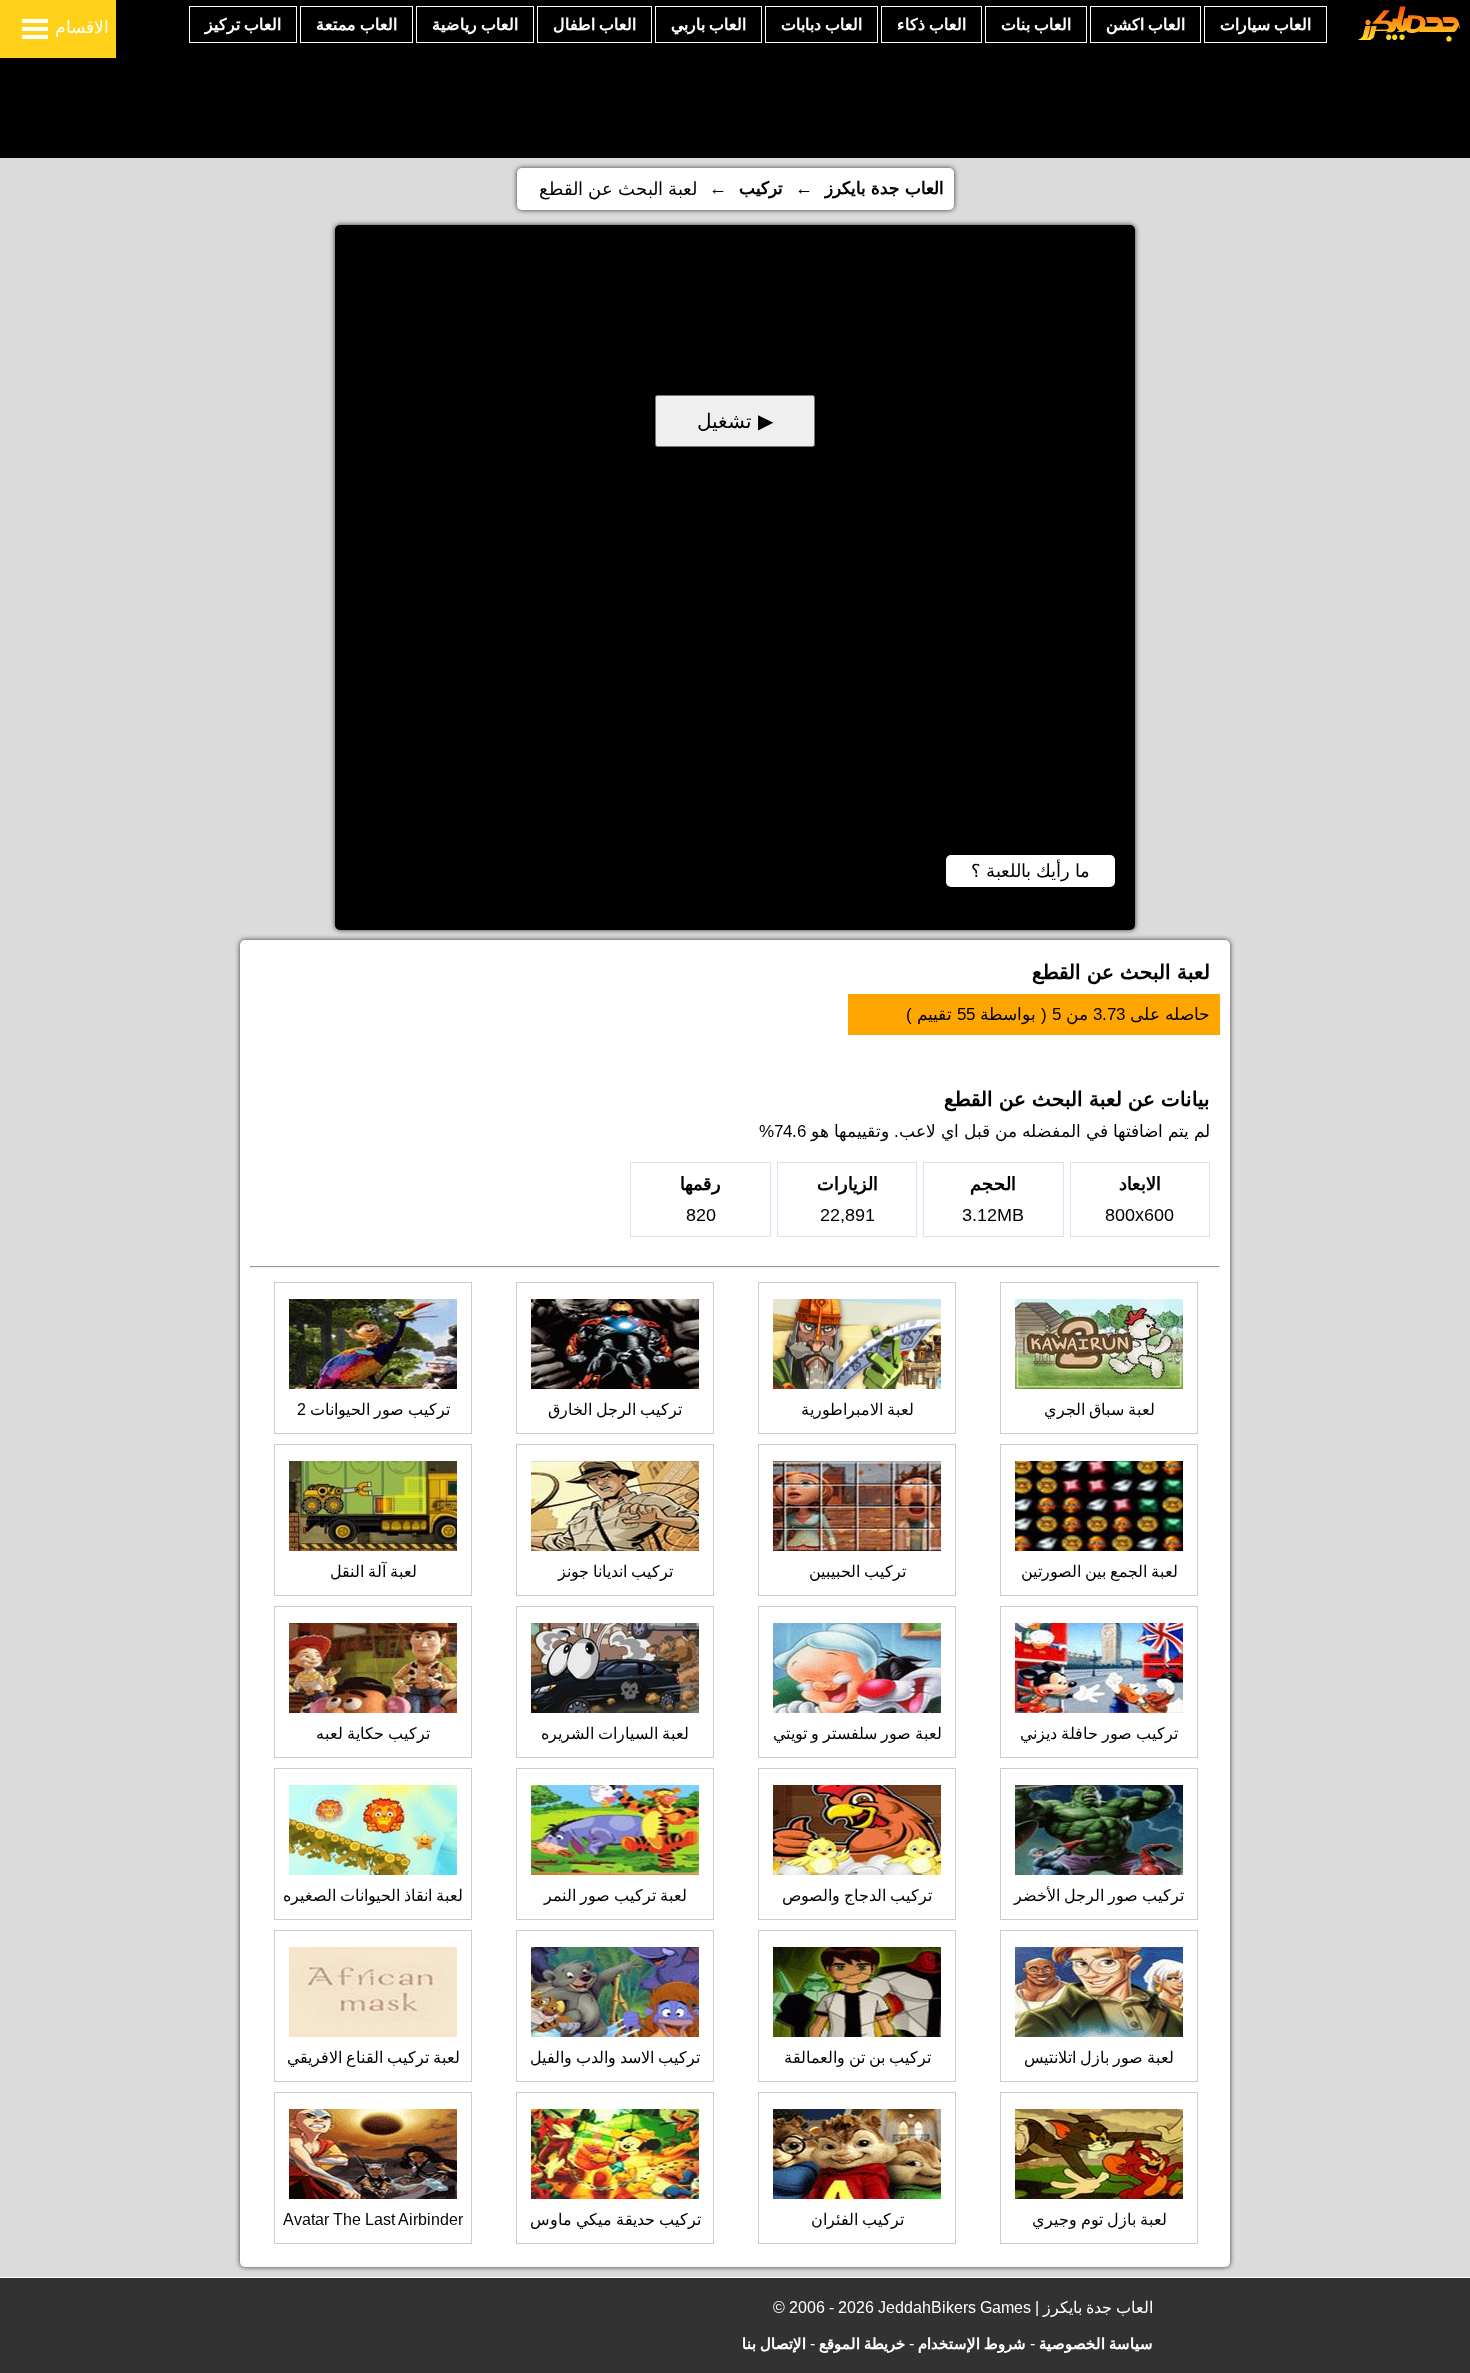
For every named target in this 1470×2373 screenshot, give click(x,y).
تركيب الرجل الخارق (615, 1409)
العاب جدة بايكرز (884, 188)
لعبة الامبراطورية (857, 1409)
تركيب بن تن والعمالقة (857, 2057)
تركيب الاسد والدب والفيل (615, 2057)
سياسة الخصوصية (1096, 2343)
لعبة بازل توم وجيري (1099, 2219)
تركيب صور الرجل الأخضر (1099, 1895)
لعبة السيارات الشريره (615, 1733)
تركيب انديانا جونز (615, 1571)
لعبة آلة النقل (373, 1571)
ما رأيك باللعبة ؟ (1030, 871)
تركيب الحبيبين (857, 1571)
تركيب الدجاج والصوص (857, 1895)
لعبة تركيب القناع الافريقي (373, 2057)
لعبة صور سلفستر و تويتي (857, 1733)
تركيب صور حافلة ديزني (1099, 1733)
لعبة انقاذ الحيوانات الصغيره (373, 1895)
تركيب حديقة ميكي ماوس (615, 2219)
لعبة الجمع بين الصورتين (1099, 1571)
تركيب (761, 188)
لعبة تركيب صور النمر (615, 1895)
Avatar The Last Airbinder (373, 2219)
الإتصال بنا (774, 2343)
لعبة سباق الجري (1099, 1409)
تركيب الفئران (857, 2219)
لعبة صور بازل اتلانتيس (1099, 2057)
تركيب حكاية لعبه (373, 1733)
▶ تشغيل (735, 421)
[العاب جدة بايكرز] (1409, 38)
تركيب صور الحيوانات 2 (373, 1409)
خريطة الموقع (862, 2343)
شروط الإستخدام (972, 2343)
